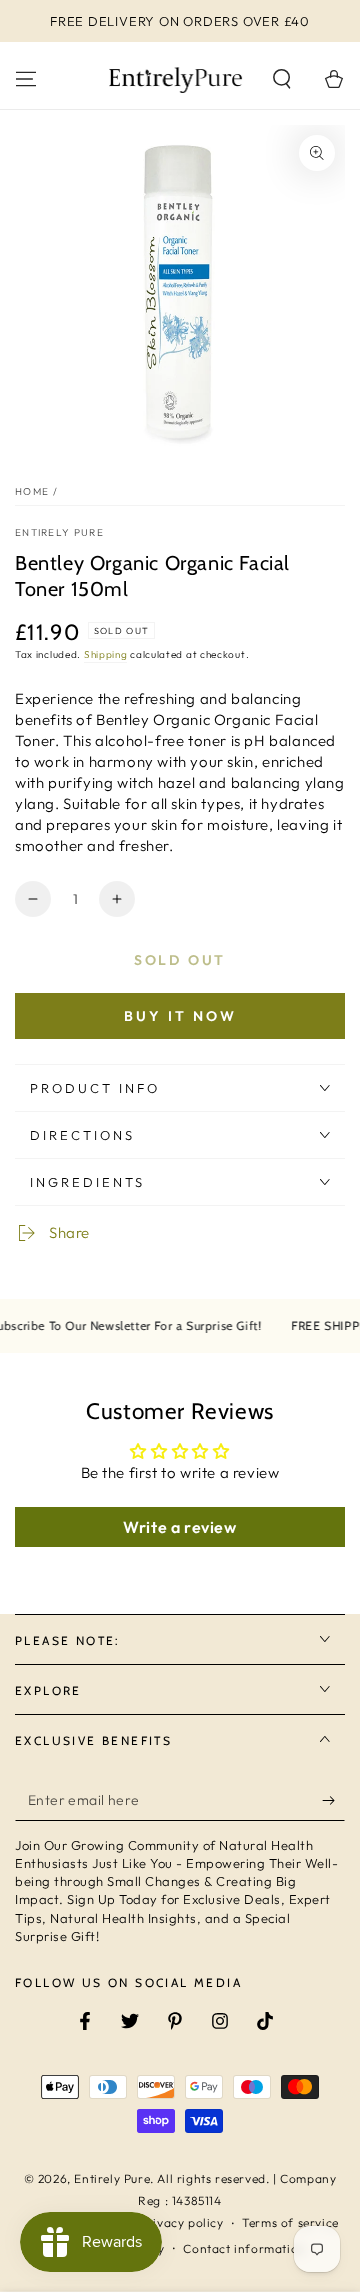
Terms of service (290, 2222)
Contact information (244, 2248)
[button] (282, 79)
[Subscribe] (333, 1801)
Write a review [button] (179, 1527)
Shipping (106, 654)
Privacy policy (181, 2222)
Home (32, 491)
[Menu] (26, 79)
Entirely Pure (59, 532)
